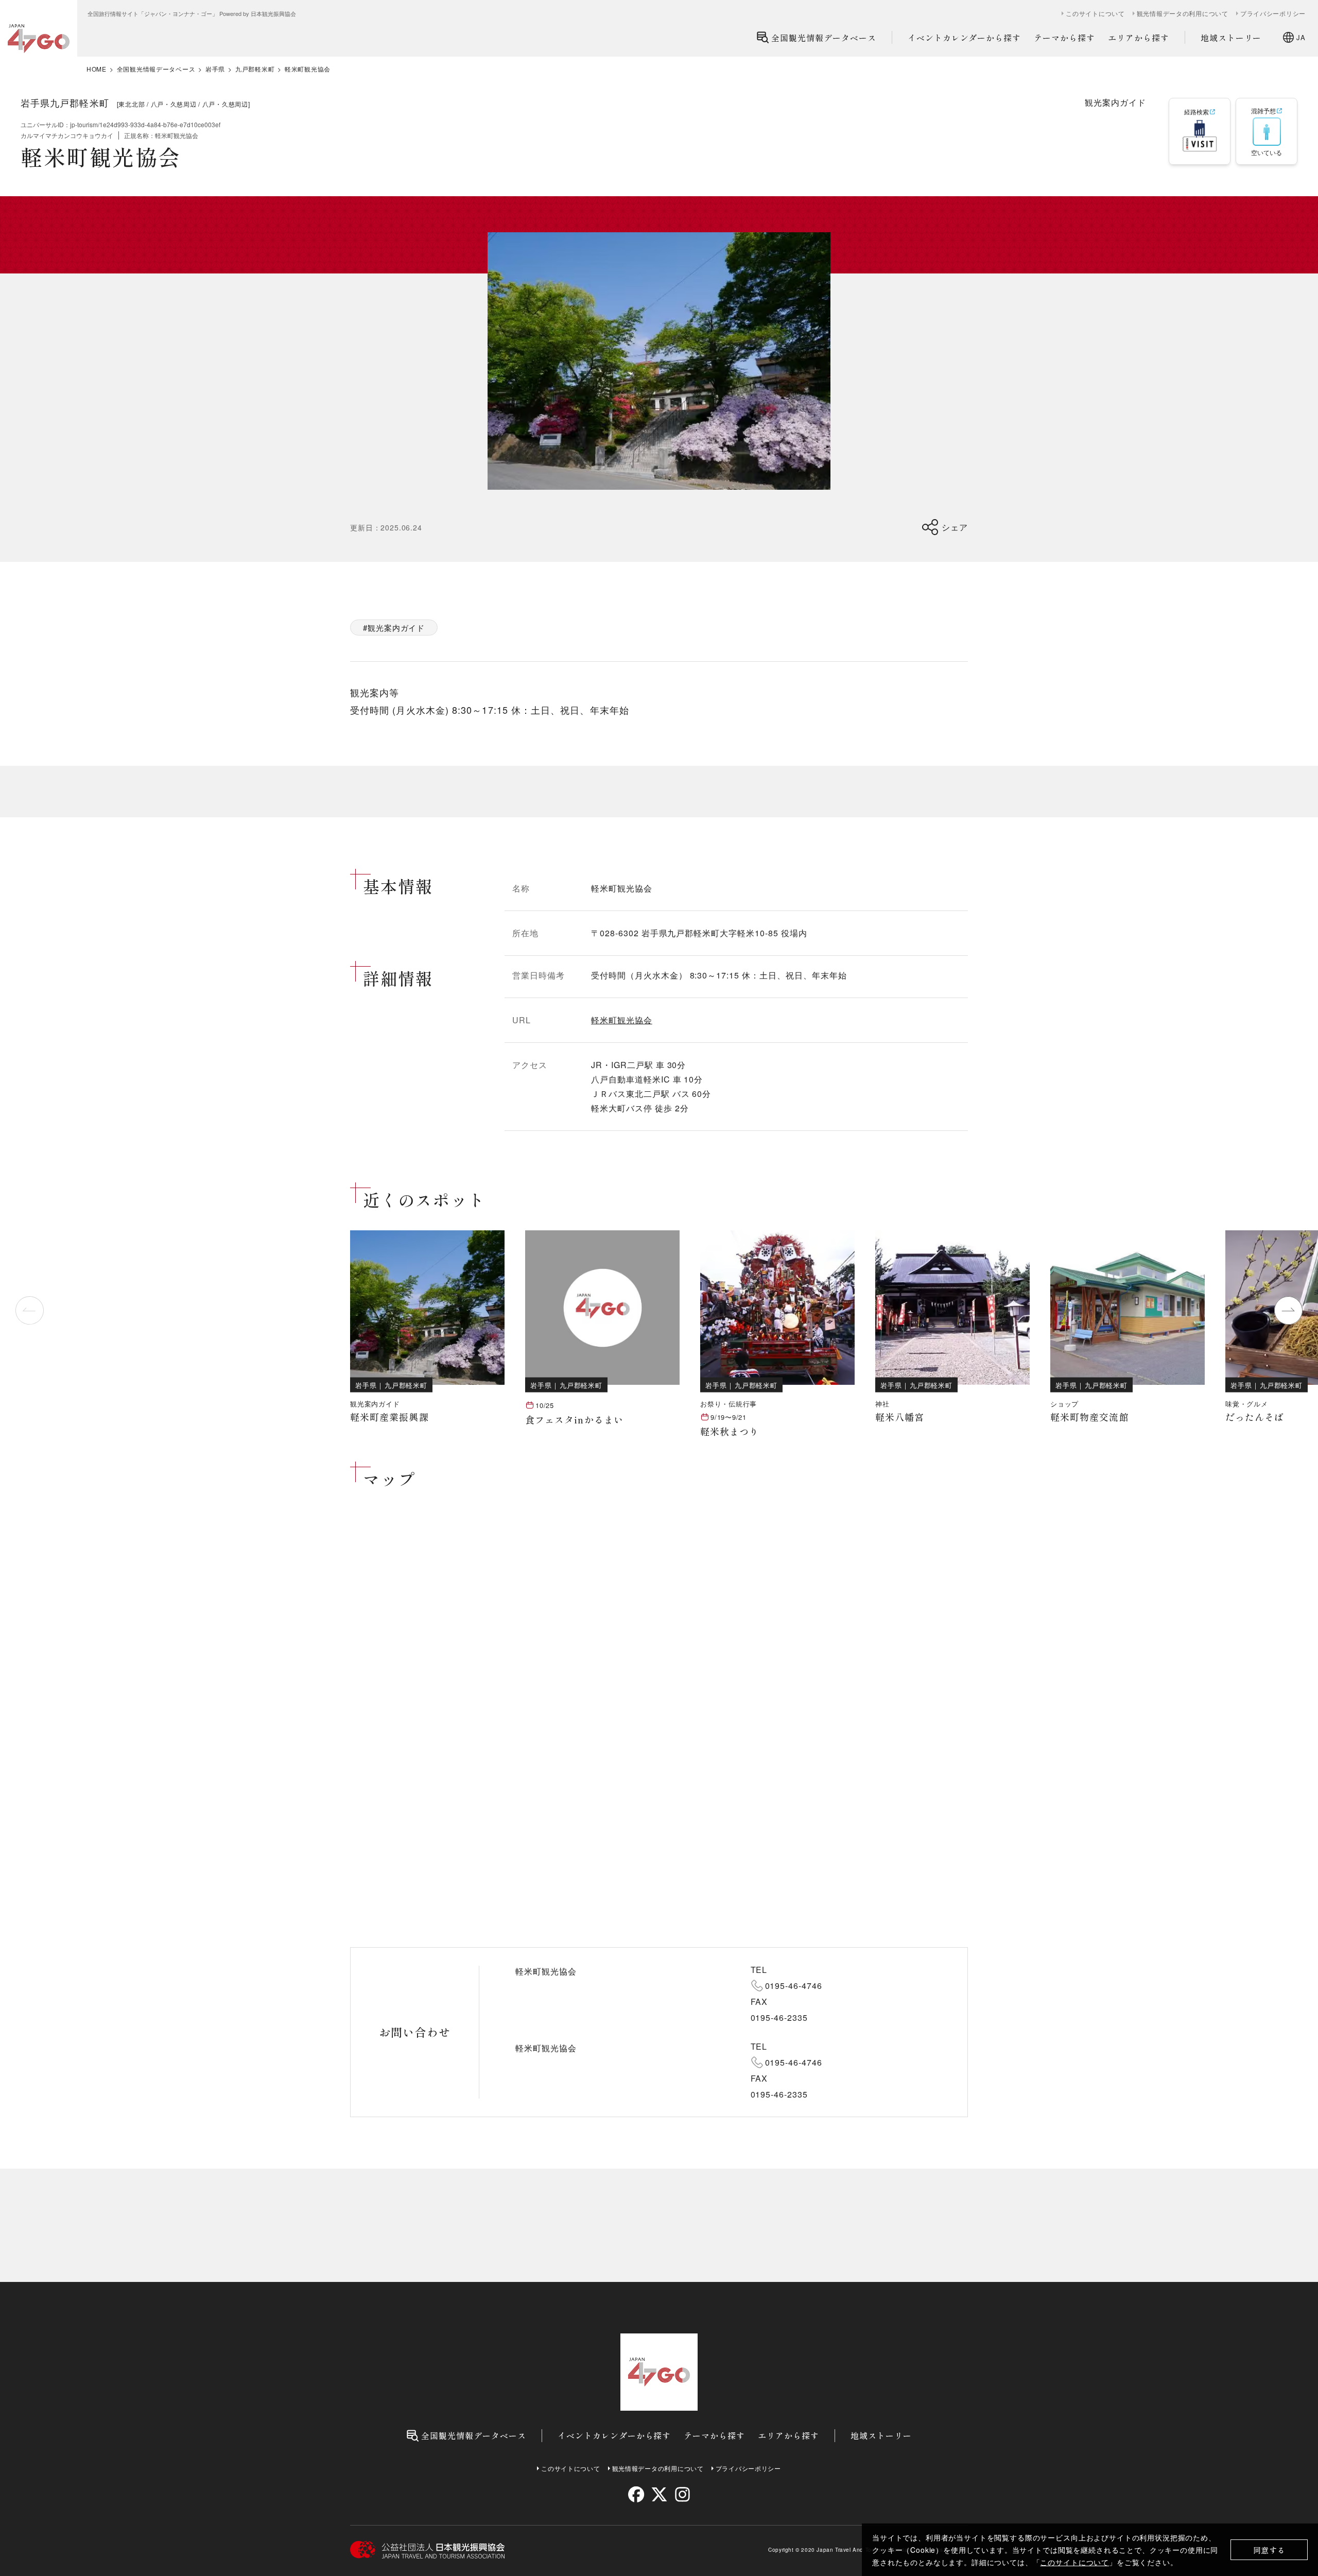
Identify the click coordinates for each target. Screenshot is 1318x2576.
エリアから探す (1139, 38)
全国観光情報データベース (824, 38)
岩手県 (215, 69)
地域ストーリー (1231, 38)
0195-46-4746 (794, 1986)
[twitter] (659, 2494)
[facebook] (636, 2494)
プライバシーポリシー (1273, 13)
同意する (1269, 2550)
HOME (97, 69)
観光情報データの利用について (1183, 13)
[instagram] (682, 2494)
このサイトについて (1074, 2562)
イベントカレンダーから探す (964, 38)
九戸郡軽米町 (255, 69)
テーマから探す (1064, 38)
